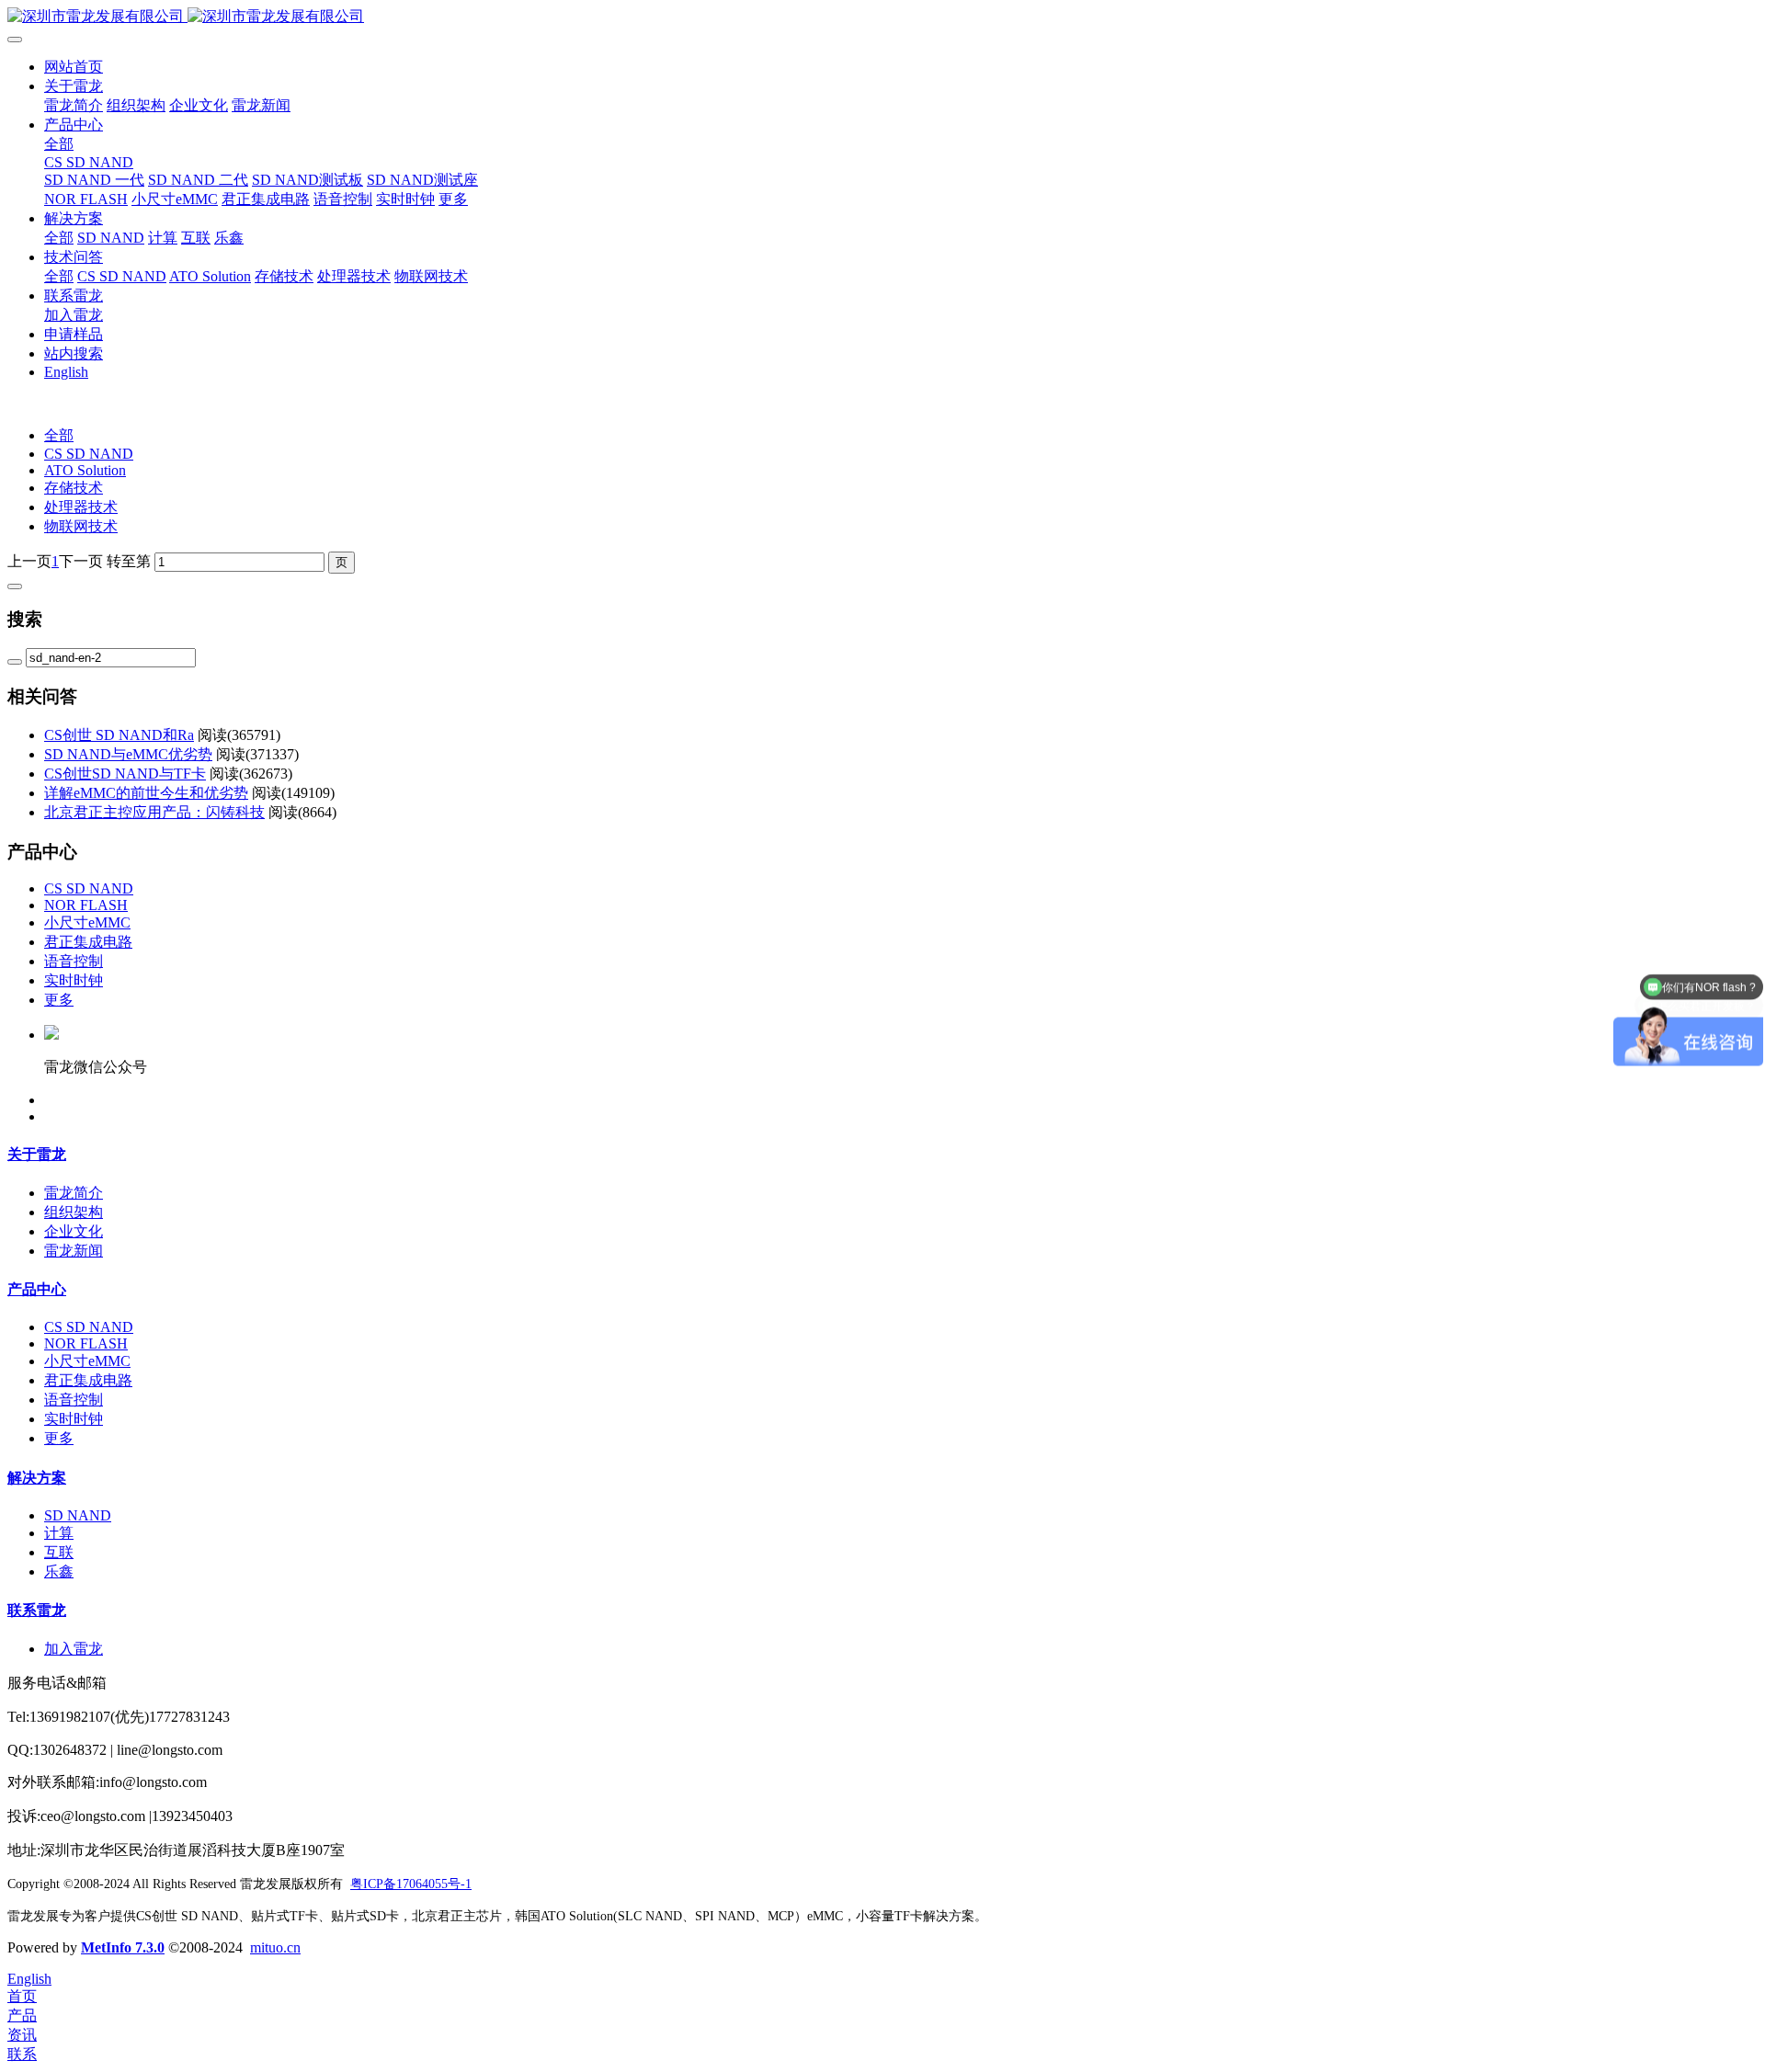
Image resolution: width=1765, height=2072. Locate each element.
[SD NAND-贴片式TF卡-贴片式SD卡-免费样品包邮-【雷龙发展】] (882, 17)
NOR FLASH (86, 905)
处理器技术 (81, 507)
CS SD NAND (89, 454)
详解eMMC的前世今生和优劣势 (146, 793)
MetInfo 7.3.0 (123, 1947)
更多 (59, 1000)
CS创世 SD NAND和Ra (119, 735)
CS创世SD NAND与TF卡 (125, 774)
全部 (59, 144)
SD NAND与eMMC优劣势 (128, 754)
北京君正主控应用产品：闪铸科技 (154, 812)
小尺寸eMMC (87, 922)
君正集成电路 (88, 942)
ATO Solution (85, 470)
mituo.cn (275, 1947)
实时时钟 (74, 980)
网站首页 (74, 67)
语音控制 (74, 961)
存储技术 (74, 488)
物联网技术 (81, 526)
